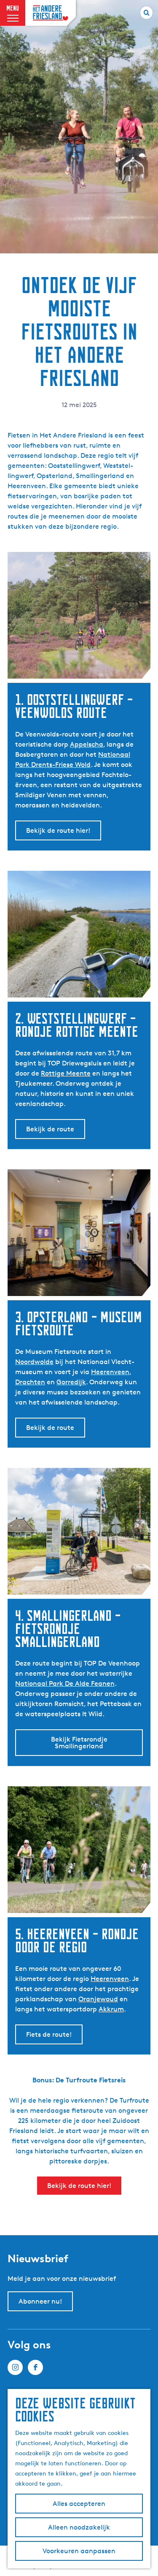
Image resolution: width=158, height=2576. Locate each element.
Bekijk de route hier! (58, 830)
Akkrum (111, 2009)
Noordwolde (34, 1362)
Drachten (30, 1382)
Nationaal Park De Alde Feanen (65, 1683)
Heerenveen (110, 1372)
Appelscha (87, 744)
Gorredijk (71, 1382)
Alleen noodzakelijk (79, 2527)
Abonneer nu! (40, 2301)
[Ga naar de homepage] (51, 13)
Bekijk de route (50, 1129)
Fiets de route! (49, 2034)
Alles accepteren (79, 2504)
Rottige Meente (66, 1073)
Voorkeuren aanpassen (79, 2551)
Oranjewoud (98, 1999)
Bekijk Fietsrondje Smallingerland (79, 1743)
